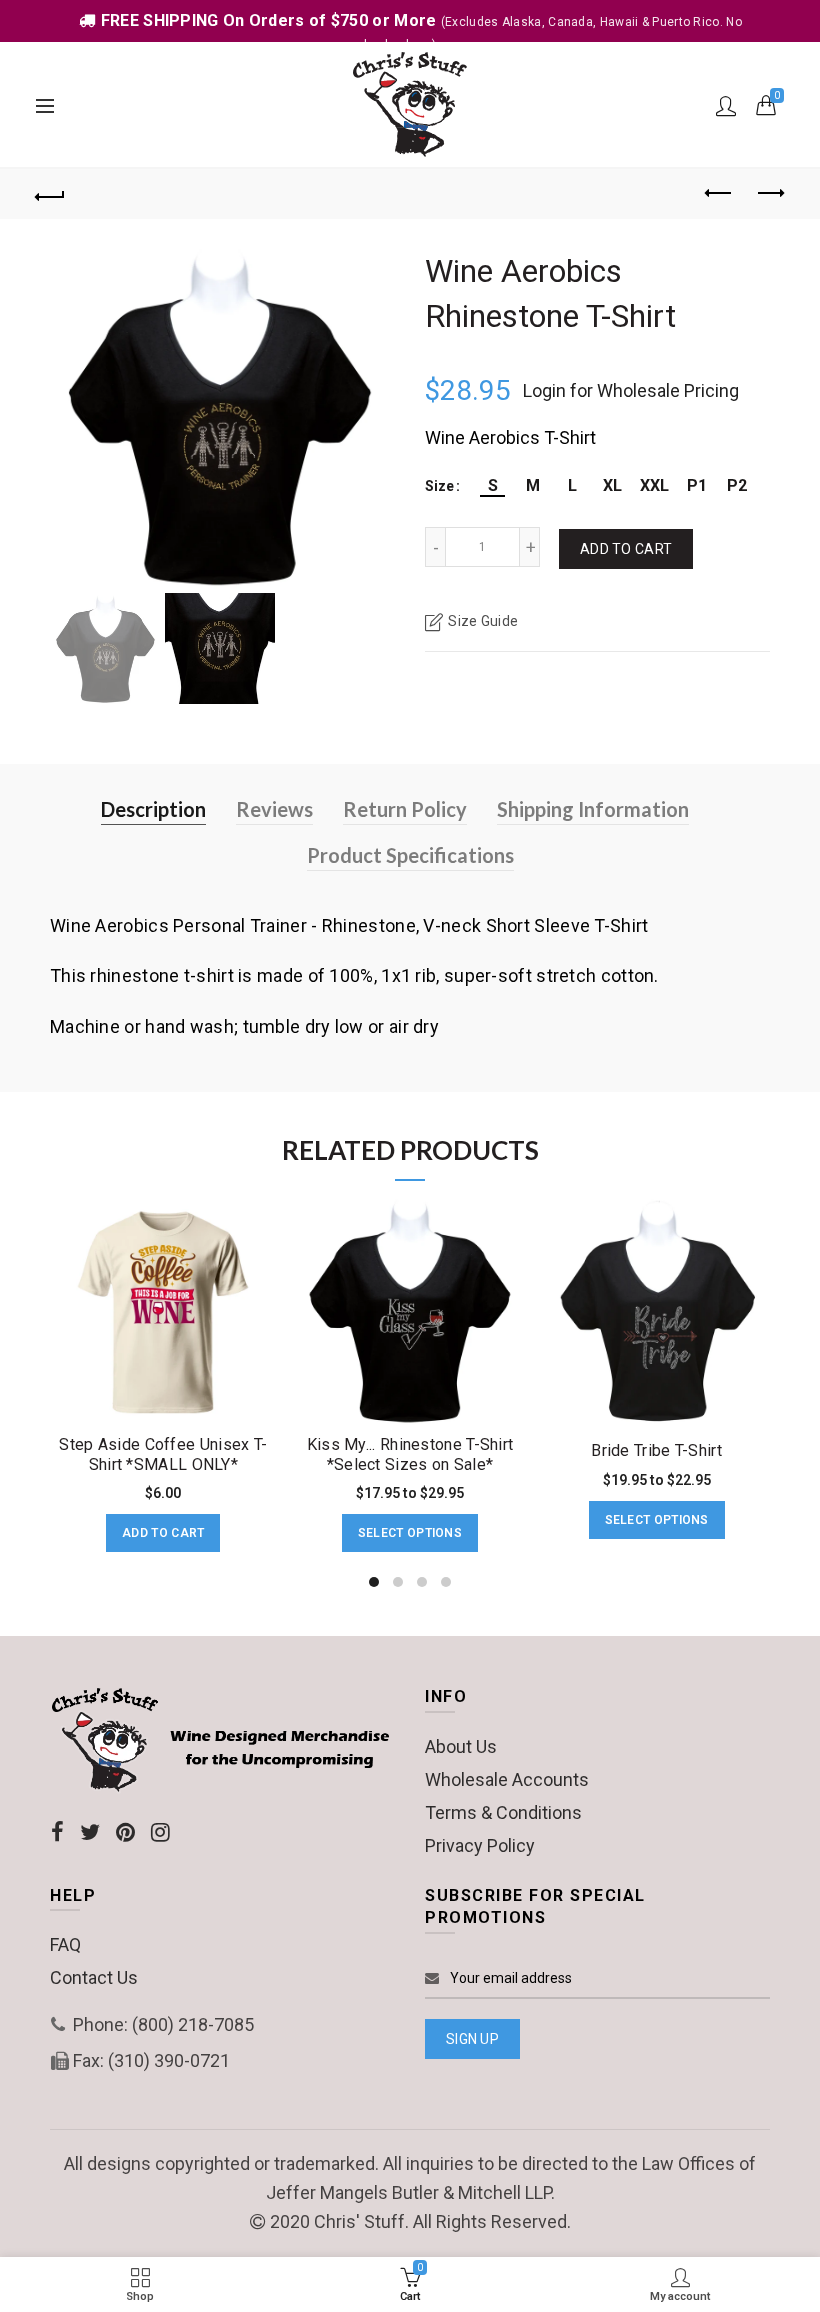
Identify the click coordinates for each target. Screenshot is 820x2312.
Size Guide (483, 621)
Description (153, 809)
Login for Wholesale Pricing (631, 390)
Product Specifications (410, 855)
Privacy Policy (480, 1845)
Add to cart (626, 549)
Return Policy (405, 809)
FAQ (65, 1944)
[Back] (51, 194)
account (726, 106)
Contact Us (94, 1977)
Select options (410, 1533)
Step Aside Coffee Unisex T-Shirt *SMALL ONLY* (163, 1454)
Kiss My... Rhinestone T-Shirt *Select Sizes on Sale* (410, 1454)
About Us (461, 1746)
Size (439, 486)
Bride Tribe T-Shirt (656, 1450)
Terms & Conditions (503, 1812)
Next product (770, 194)
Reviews (274, 809)
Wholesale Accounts (507, 1779)
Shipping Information (593, 809)
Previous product (720, 194)
